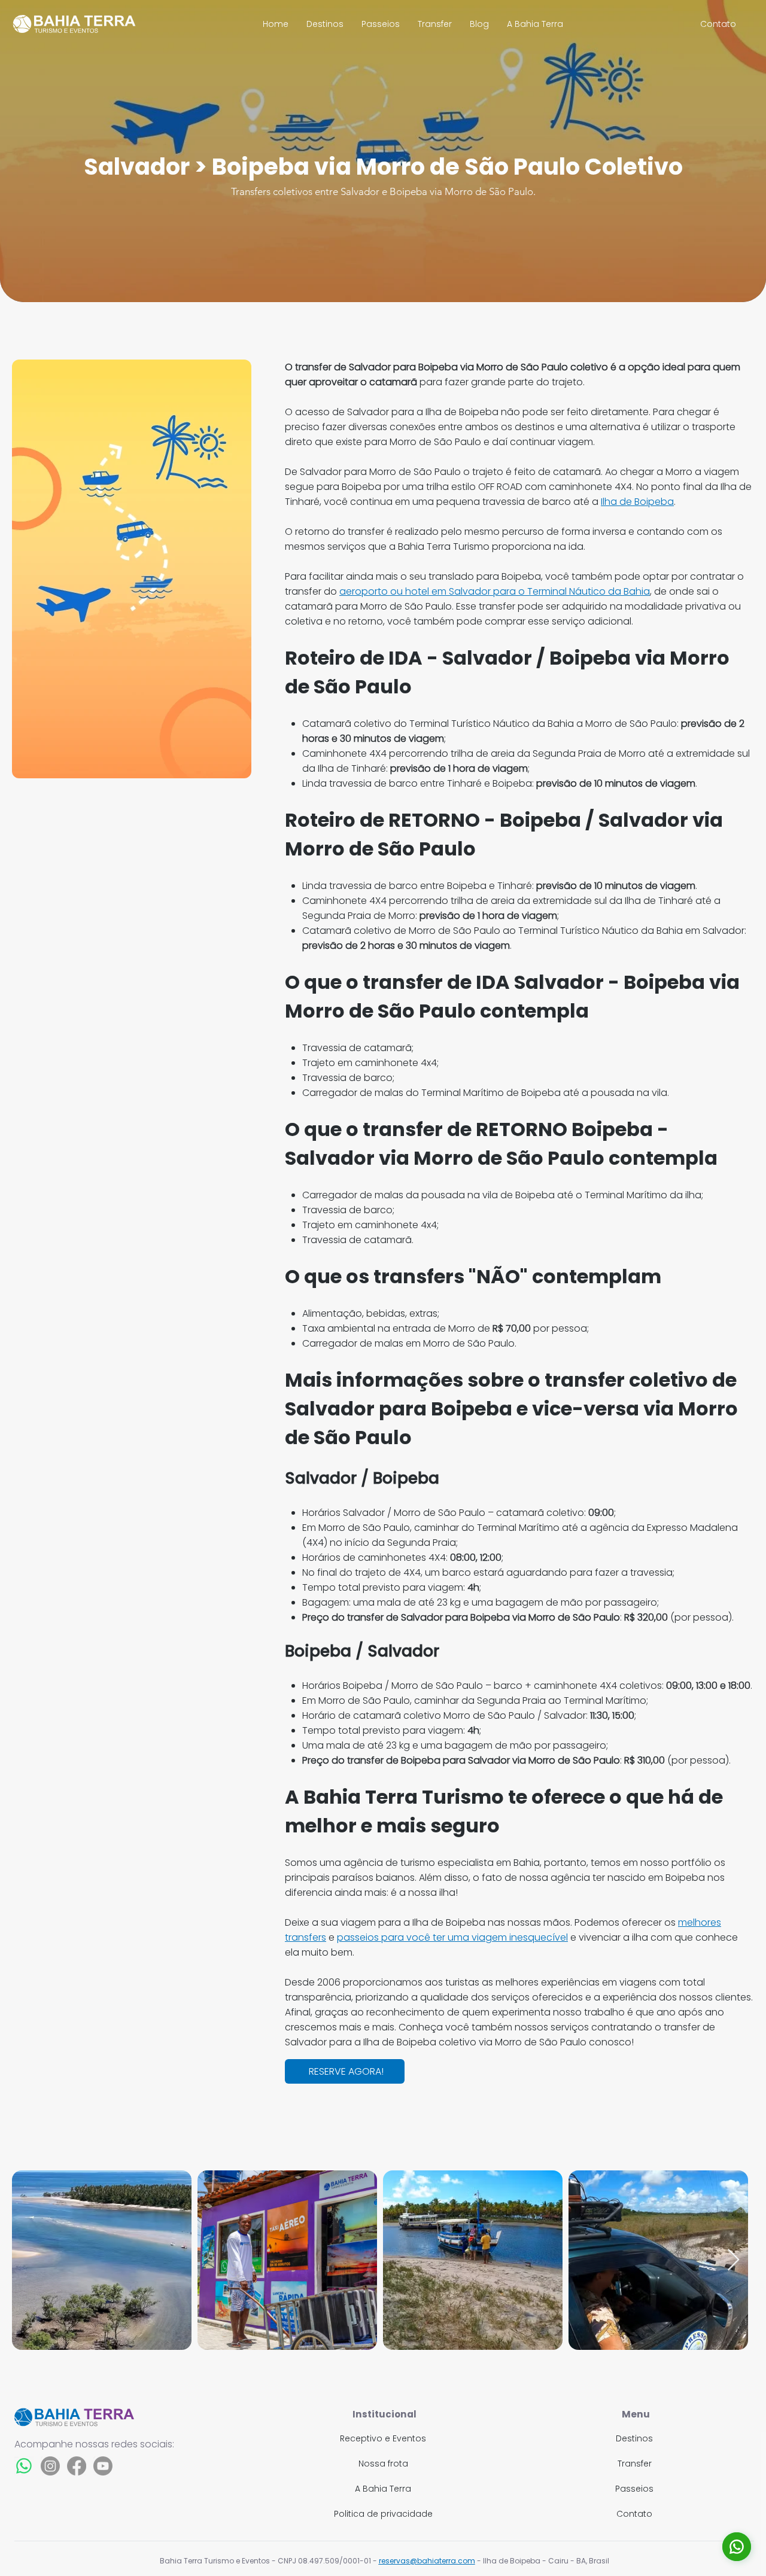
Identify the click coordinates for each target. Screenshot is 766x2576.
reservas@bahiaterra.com (427, 2561)
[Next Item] (733, 2260)
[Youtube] (103, 2466)
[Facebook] (77, 2466)
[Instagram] (50, 2466)
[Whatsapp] (24, 2466)
